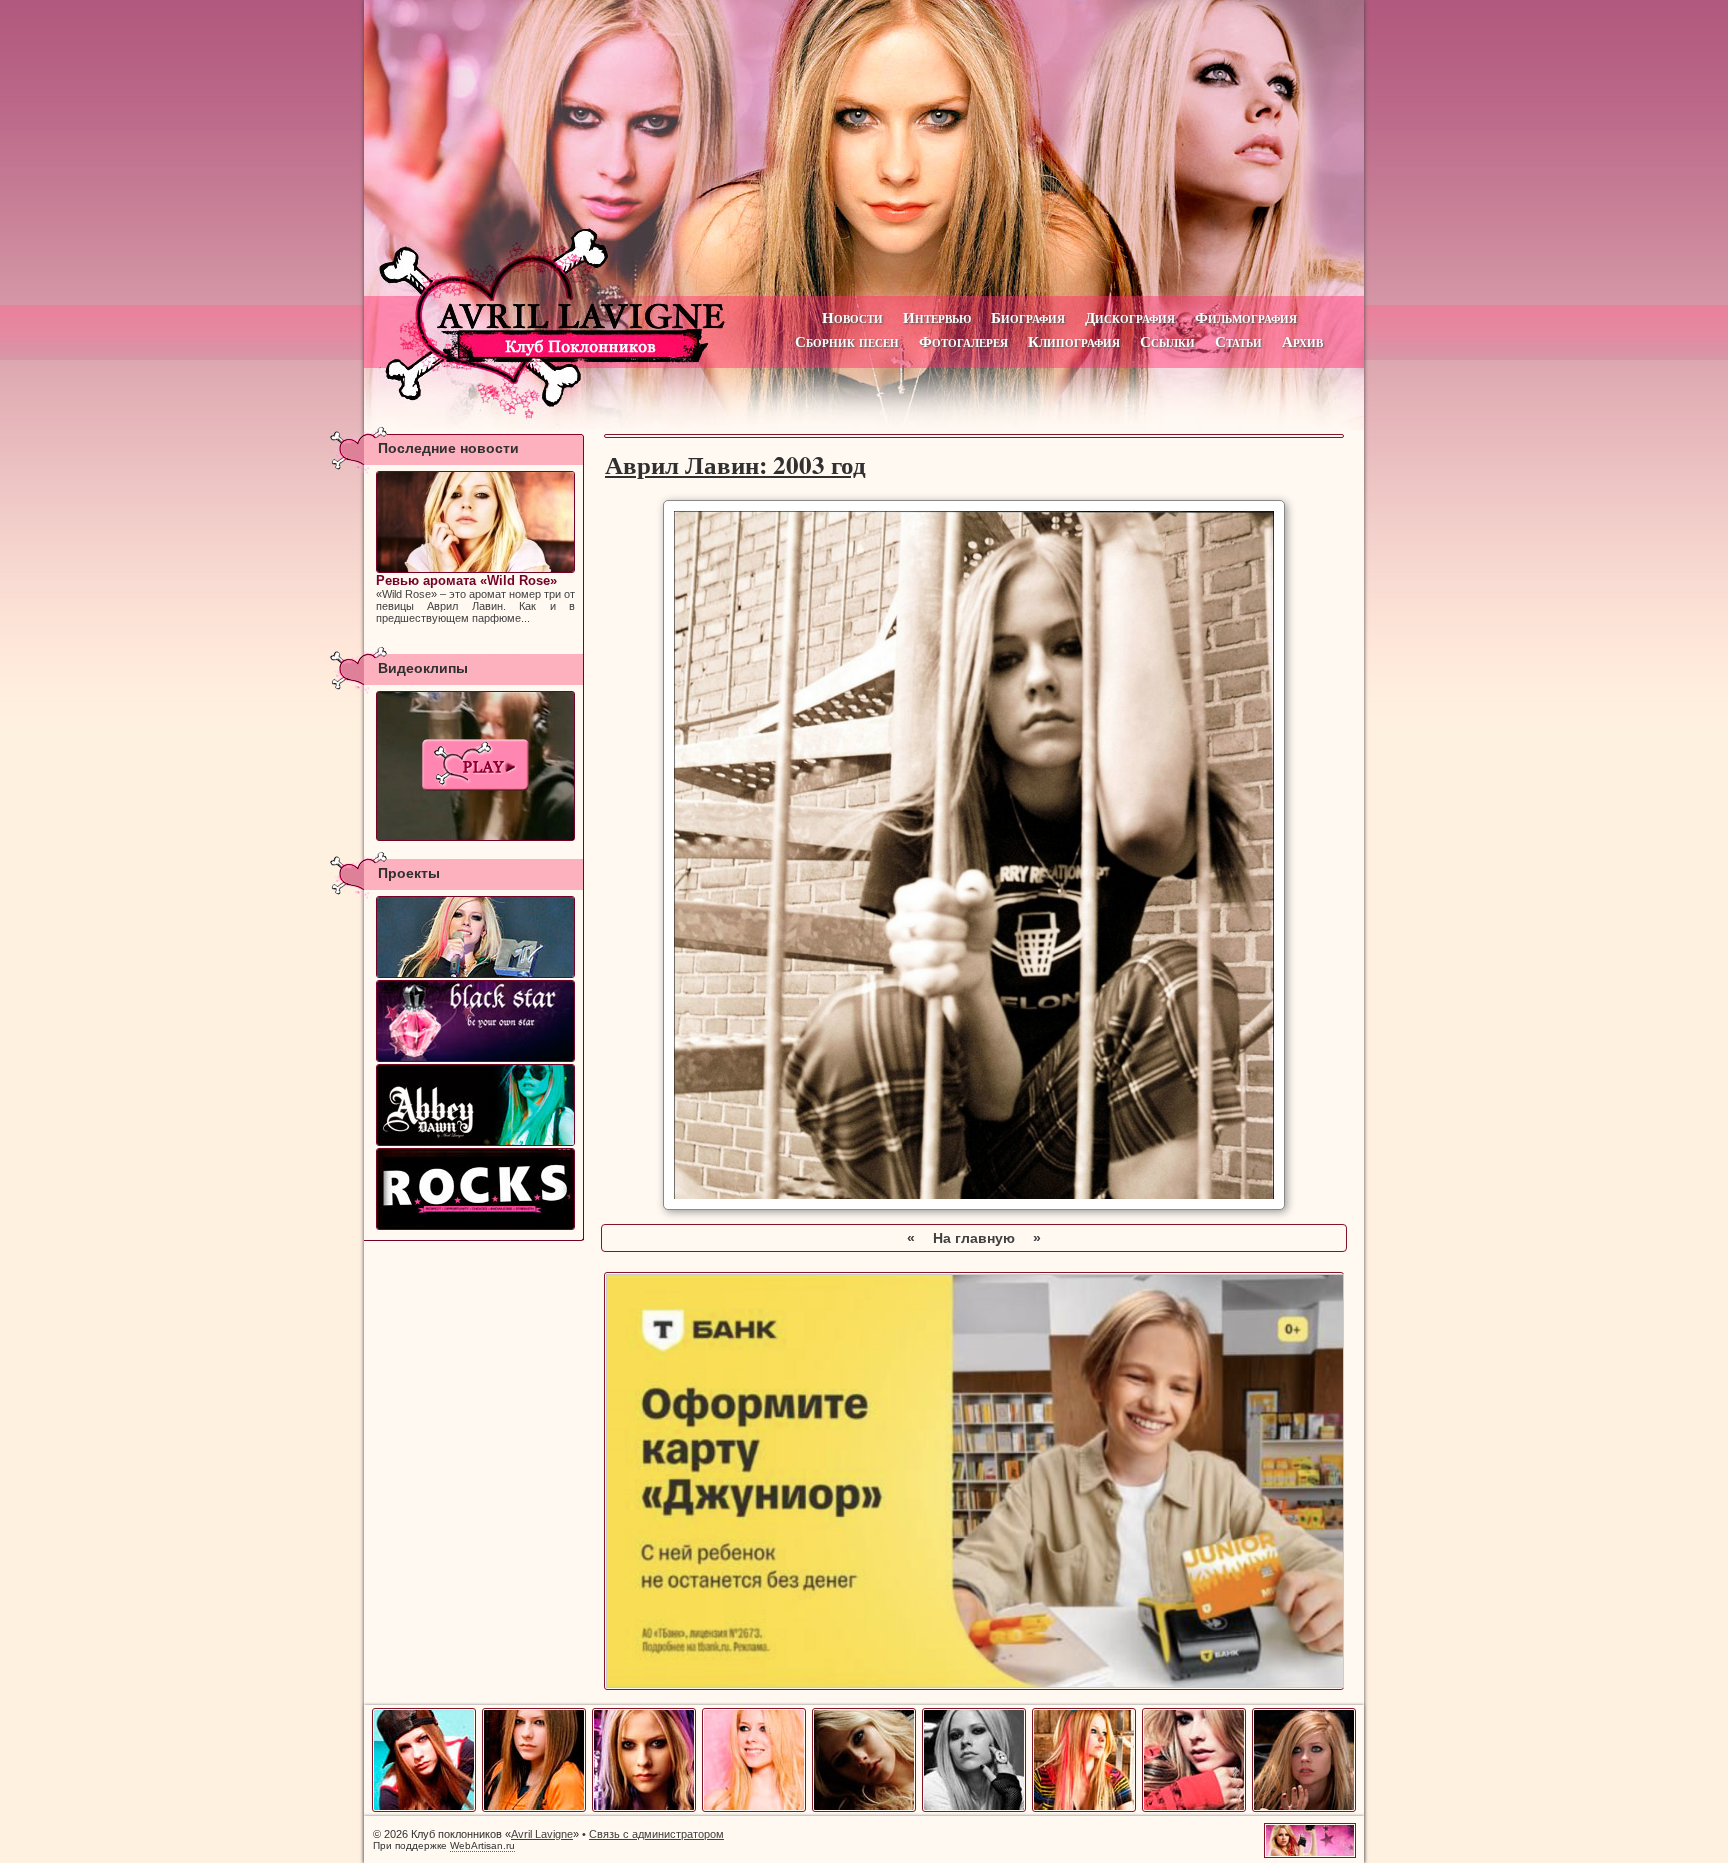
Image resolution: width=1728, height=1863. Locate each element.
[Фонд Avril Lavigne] (475, 1189)
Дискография (1130, 317)
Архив (1302, 341)
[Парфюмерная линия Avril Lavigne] (475, 1021)
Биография (1028, 317)
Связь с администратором (656, 1834)
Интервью (937, 317)
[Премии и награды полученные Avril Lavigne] (475, 937)
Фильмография (1246, 317)
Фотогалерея (963, 341)
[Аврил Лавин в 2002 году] (424, 1808)
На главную (974, 1238)
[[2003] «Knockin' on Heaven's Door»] (475, 766)
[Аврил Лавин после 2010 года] (1304, 1808)
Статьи (1238, 341)
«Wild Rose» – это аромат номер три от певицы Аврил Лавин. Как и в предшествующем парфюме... (475, 598)
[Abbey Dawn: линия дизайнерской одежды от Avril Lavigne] (475, 1105)
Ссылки (1167, 341)
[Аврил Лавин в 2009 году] (1194, 1808)
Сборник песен (847, 341)
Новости (852, 317)
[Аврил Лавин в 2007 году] (974, 1808)
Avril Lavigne (542, 1834)
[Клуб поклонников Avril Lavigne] (864, 148)
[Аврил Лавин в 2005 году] (754, 1808)
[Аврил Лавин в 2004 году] (644, 1808)
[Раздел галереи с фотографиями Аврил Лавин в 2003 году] (974, 1205)
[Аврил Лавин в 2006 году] (864, 1808)
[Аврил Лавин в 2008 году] (1084, 1808)
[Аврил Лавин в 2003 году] (534, 1808)
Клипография (1074, 341)
